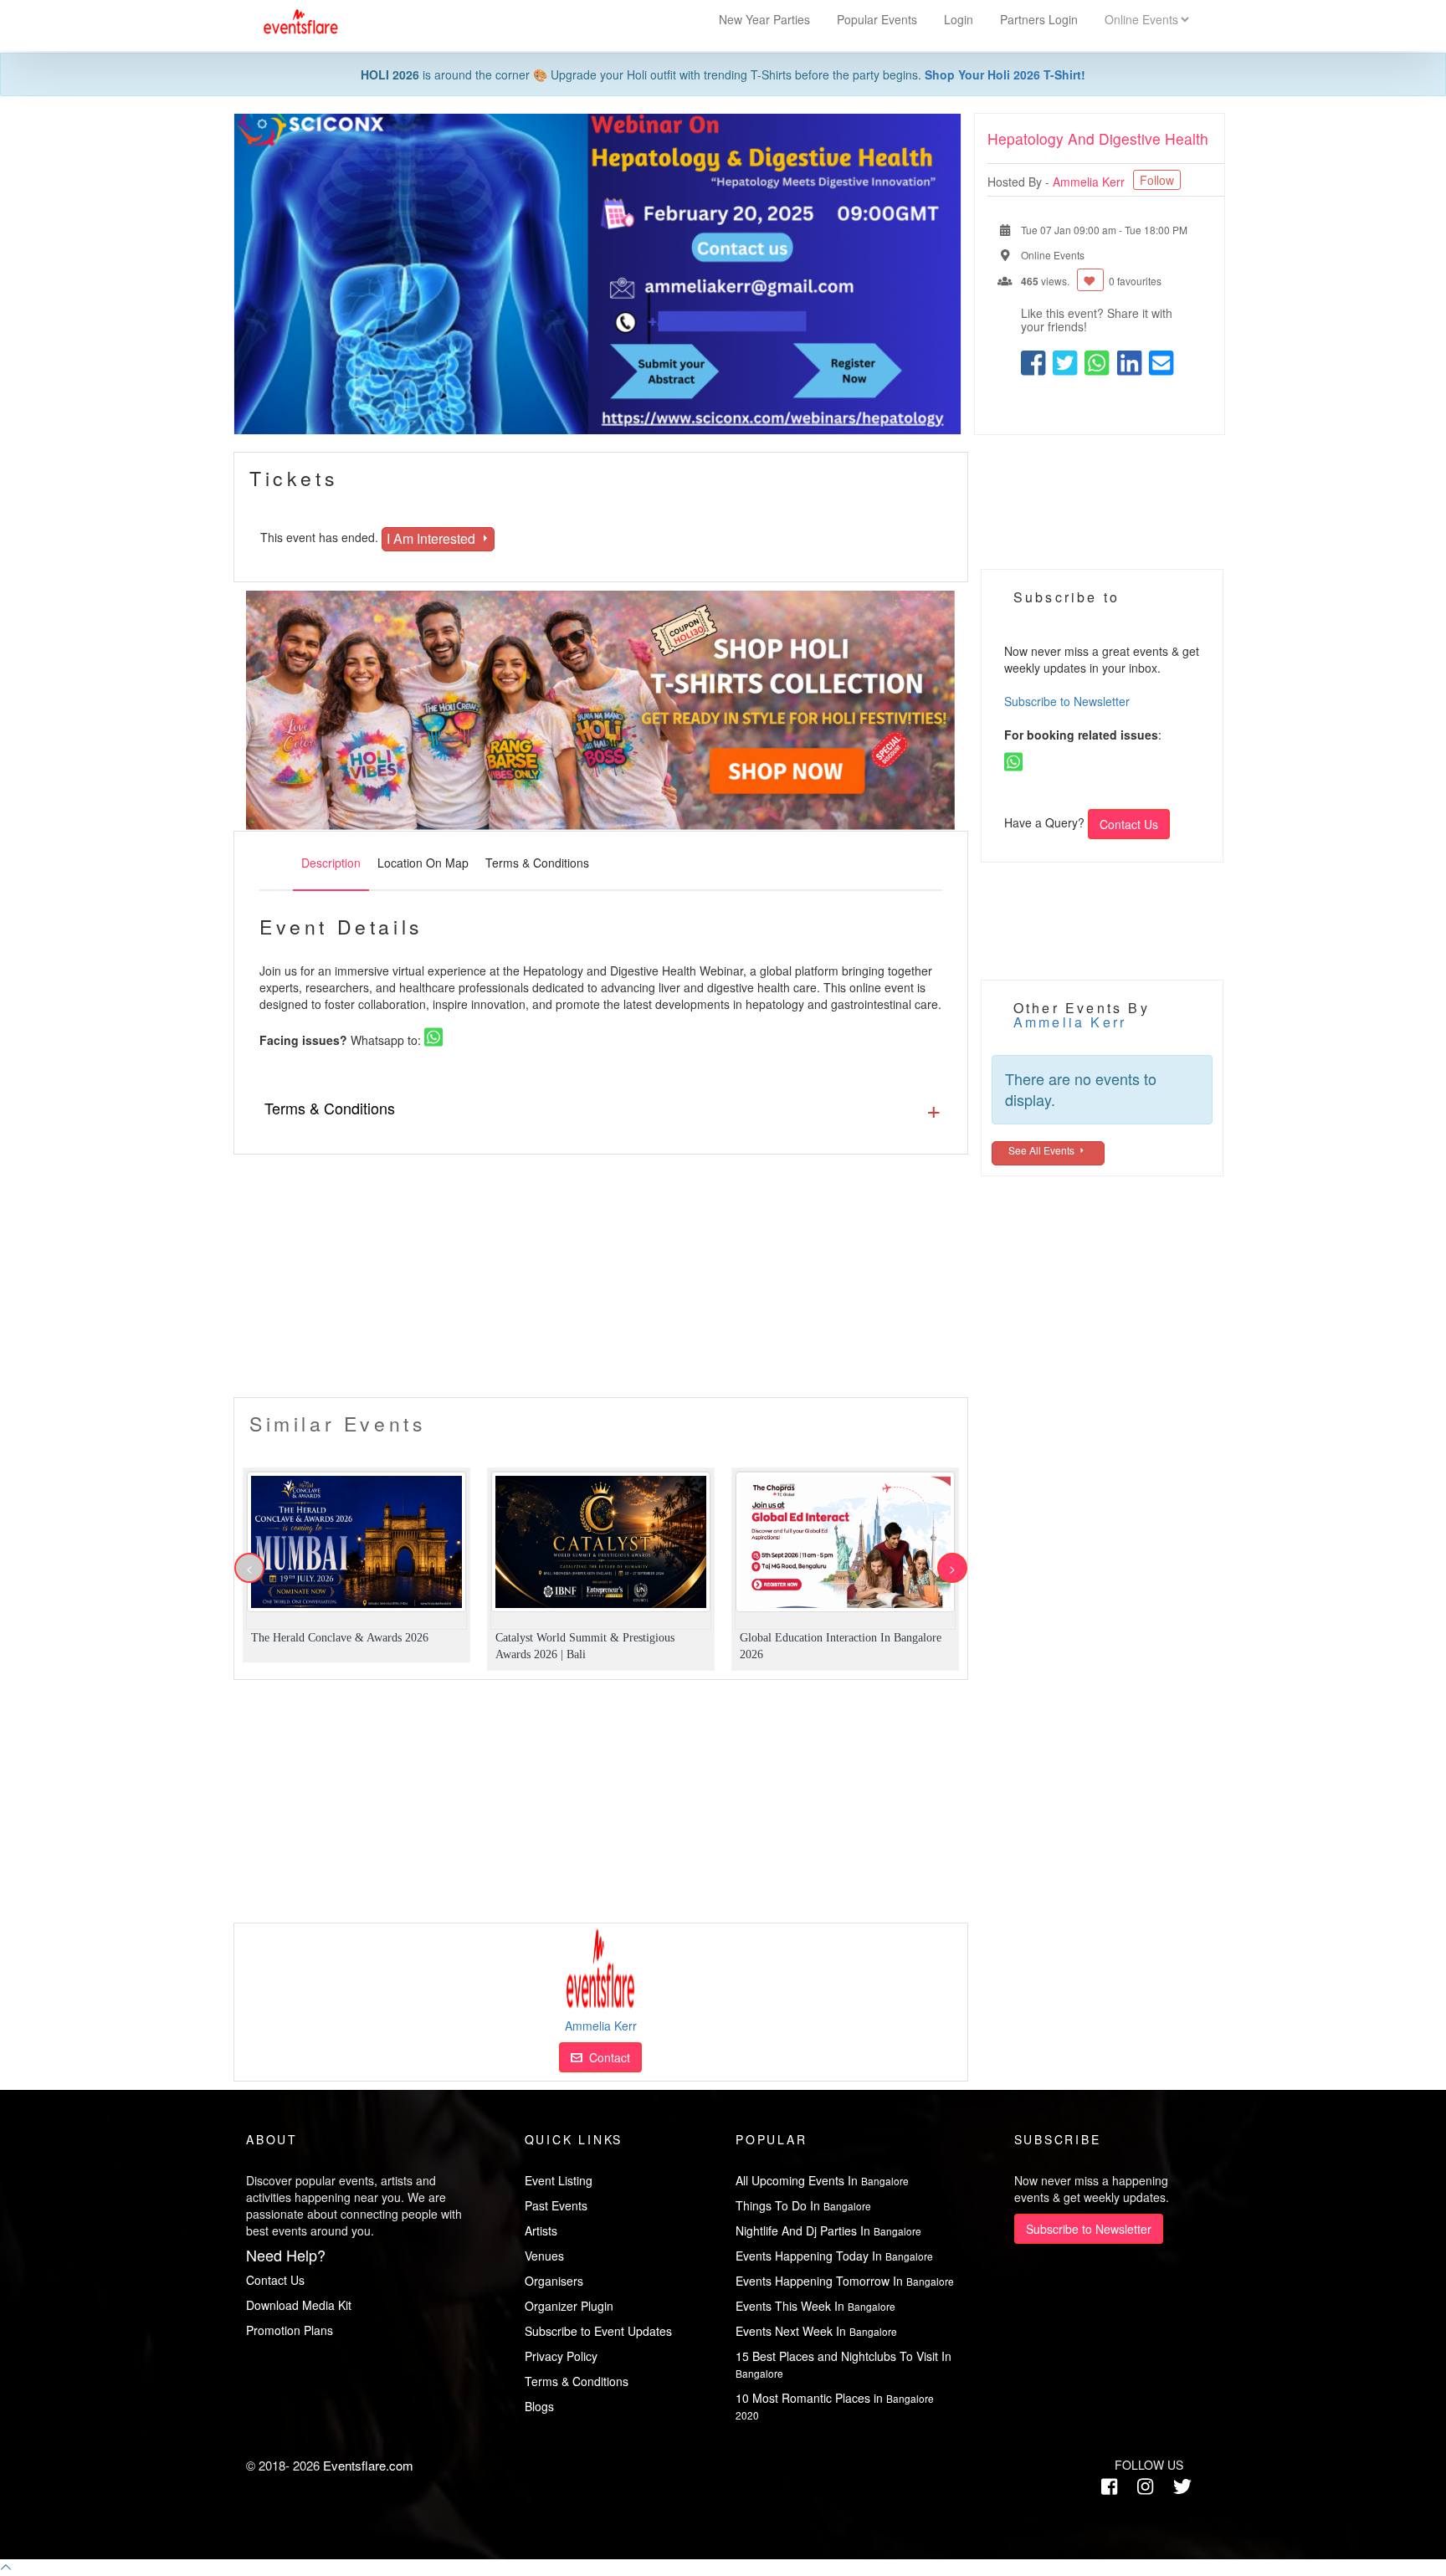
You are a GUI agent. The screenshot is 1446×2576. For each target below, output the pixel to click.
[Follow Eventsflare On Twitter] (1182, 2486)
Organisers (554, 2281)
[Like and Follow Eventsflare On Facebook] (1109, 2486)
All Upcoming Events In (822, 2180)
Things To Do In (803, 2205)
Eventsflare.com (368, 2465)
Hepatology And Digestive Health (1098, 138)
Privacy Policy (561, 2356)
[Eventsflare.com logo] (293, 22)
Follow (1157, 180)
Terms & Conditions (537, 863)
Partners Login (1039, 19)
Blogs (539, 2406)
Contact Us (1129, 824)
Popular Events (879, 19)
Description (331, 863)
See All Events (1043, 1150)
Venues (544, 2256)
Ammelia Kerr (1090, 182)
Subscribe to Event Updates (598, 2331)
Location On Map (423, 863)
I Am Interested (433, 538)
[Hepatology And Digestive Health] (597, 274)
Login (959, 19)
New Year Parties (764, 19)
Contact (606, 2057)
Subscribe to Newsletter (1067, 701)
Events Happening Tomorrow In (845, 2281)
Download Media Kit (299, 2305)
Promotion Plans (290, 2330)
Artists (541, 2230)
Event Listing (559, 2180)
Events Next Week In (816, 2331)
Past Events (556, 2205)
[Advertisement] (601, 1280)
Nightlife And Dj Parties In (828, 2230)
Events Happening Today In (834, 2256)
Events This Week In (815, 2306)
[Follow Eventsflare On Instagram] (1145, 2486)
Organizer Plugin (569, 2306)
